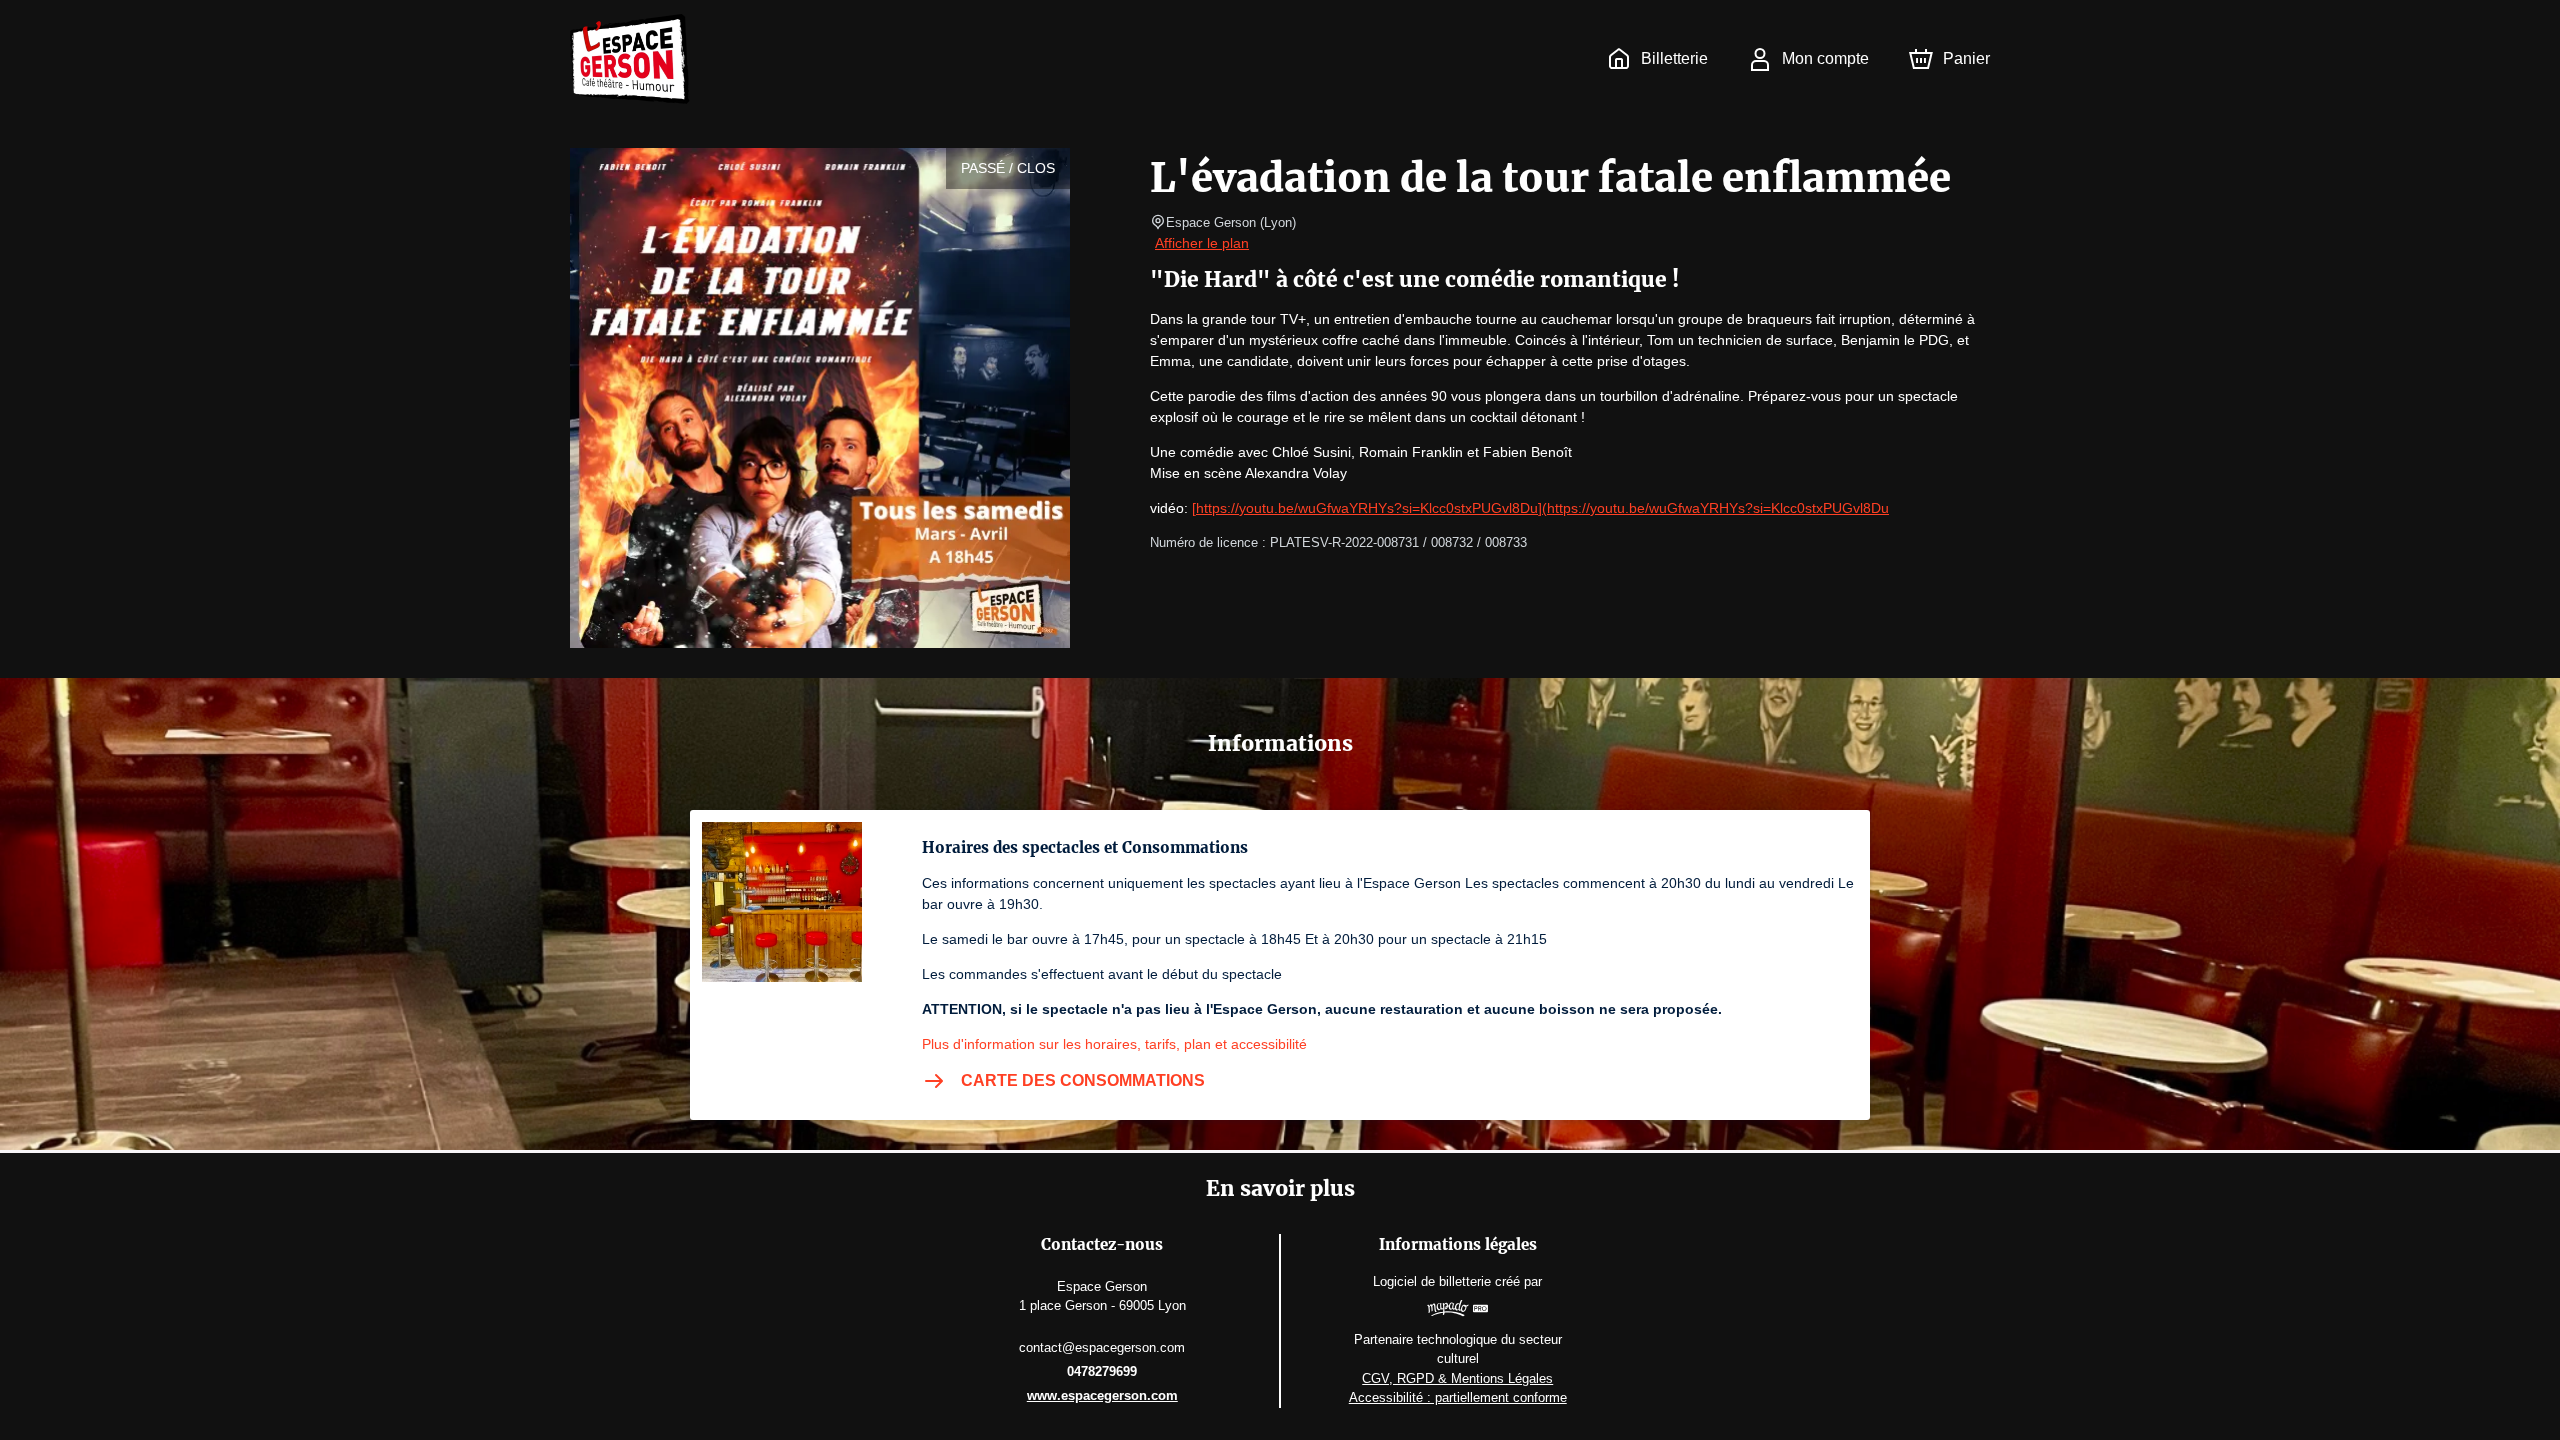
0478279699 (1102, 1371)
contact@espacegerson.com (1102, 1347)
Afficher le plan (1202, 243)
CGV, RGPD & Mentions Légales (1457, 1378)
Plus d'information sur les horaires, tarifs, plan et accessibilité (1114, 1044)
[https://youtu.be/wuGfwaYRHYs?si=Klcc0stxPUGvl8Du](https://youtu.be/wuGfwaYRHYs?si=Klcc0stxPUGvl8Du (1540, 508)
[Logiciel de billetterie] (1457, 1311)
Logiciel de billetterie (1432, 1281)
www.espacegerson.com (1102, 1395)
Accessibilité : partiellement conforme (1458, 1397)
